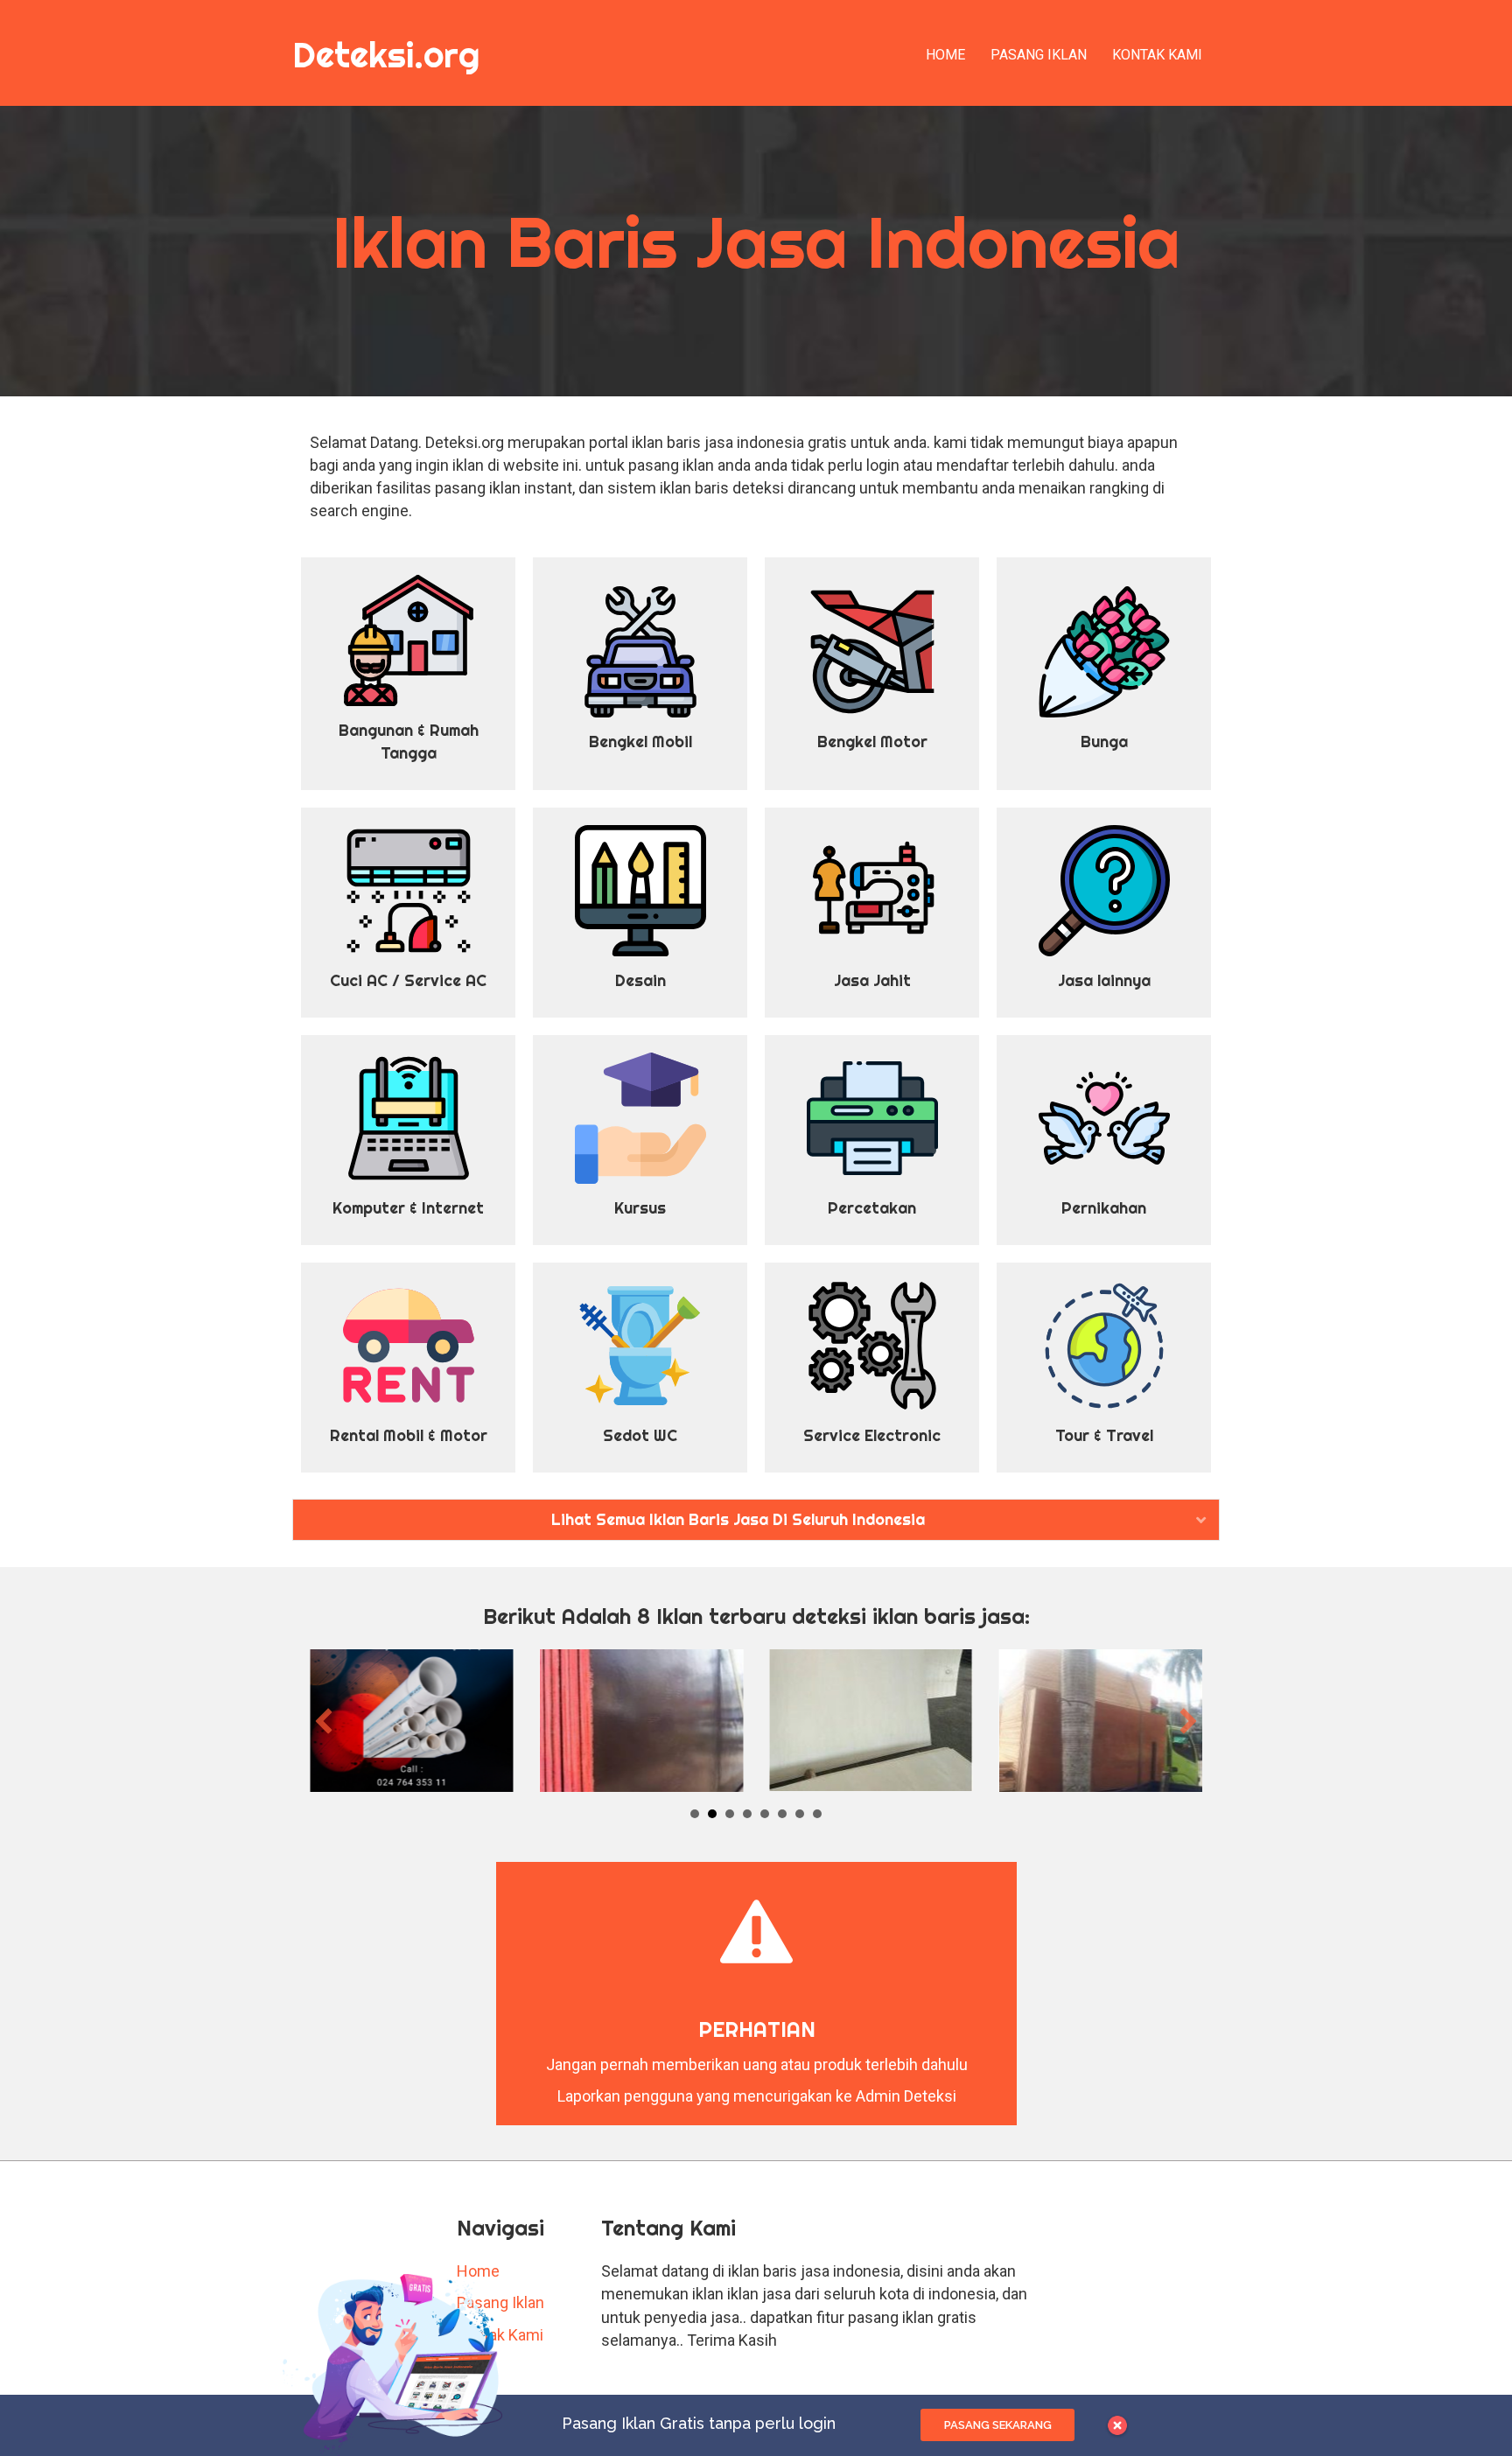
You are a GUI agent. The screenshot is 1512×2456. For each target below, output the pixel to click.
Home (945, 55)
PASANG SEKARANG (998, 2425)
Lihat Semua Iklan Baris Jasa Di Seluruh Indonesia (738, 1519)
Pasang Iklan (1039, 55)
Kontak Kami (1157, 55)
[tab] (756, 1520)
